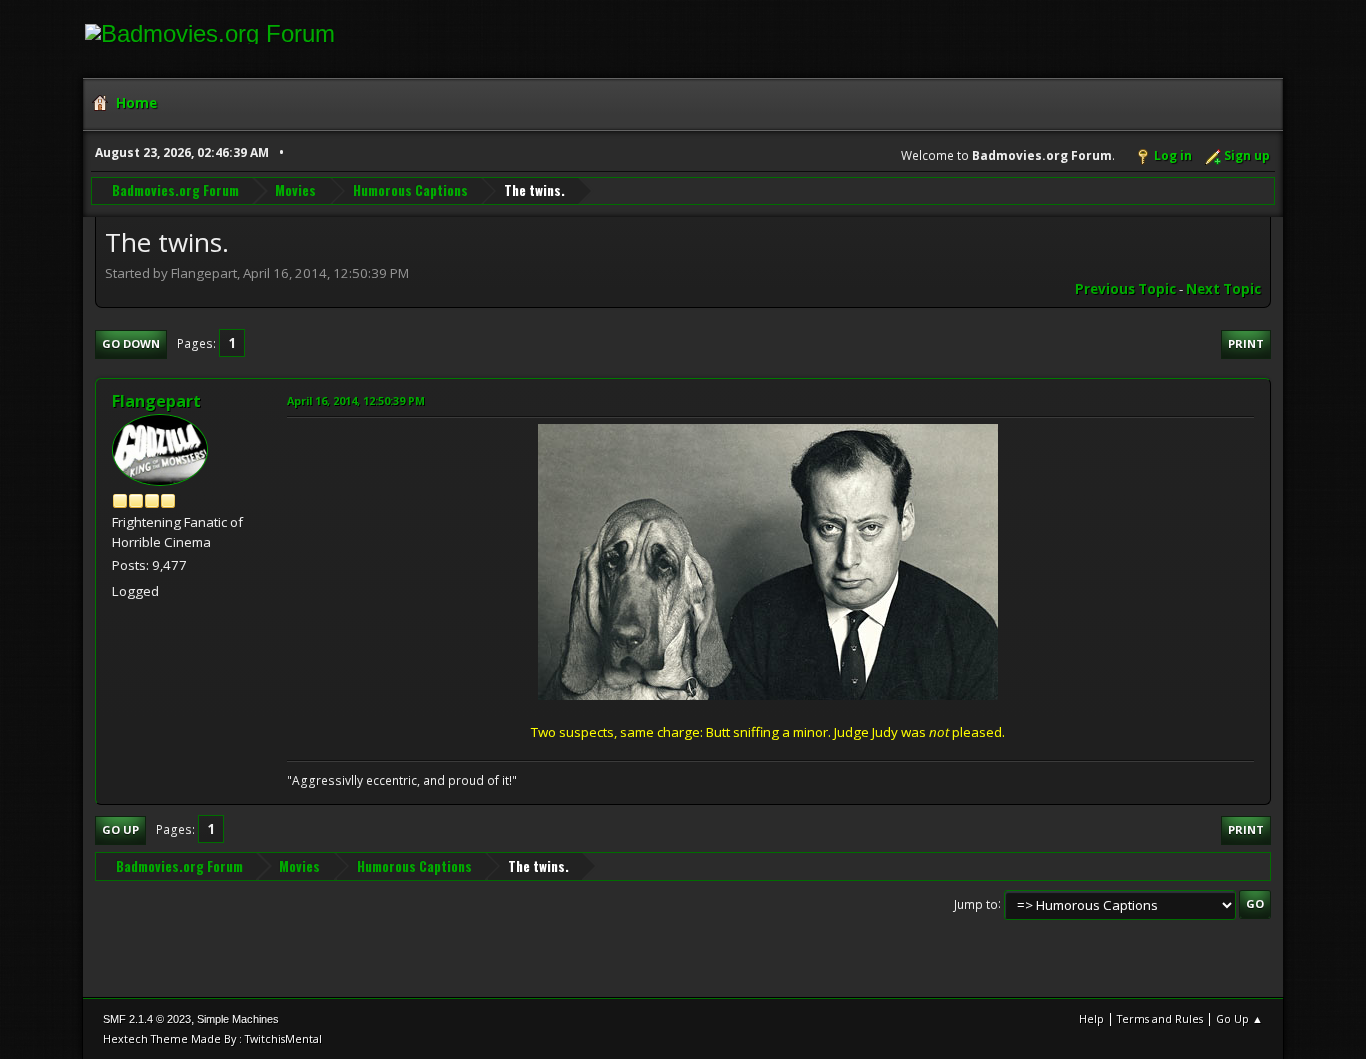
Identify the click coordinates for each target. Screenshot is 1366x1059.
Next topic (1223, 289)
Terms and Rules (1160, 1018)
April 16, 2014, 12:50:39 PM (356, 400)
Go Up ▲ (1239, 1018)
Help (1091, 1018)
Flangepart (156, 401)
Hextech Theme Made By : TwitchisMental (212, 1038)
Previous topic (1125, 289)
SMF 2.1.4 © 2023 (147, 1019)
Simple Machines (238, 1019)
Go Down (131, 343)
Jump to (976, 903)
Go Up (120, 829)
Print (1246, 343)
